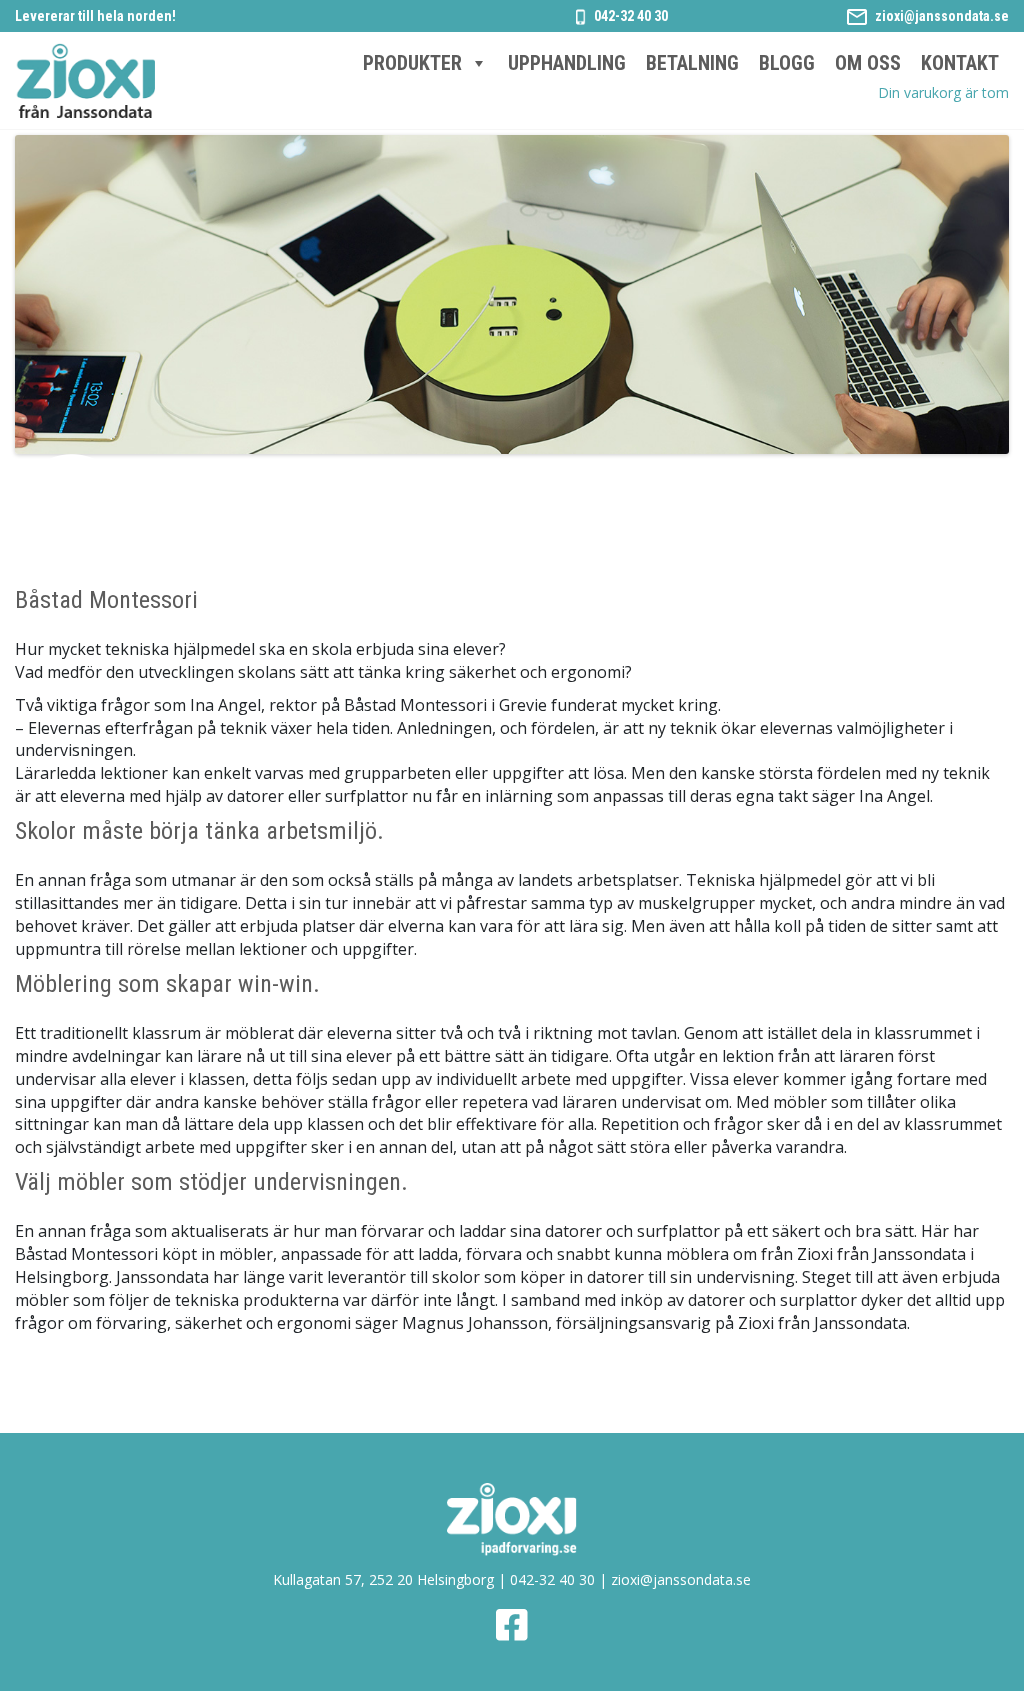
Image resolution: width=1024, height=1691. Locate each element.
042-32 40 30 (631, 16)
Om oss (868, 63)
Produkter (412, 63)
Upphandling (567, 63)
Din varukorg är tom (943, 92)
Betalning (692, 63)
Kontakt (960, 63)
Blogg (787, 63)
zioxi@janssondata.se (942, 16)
